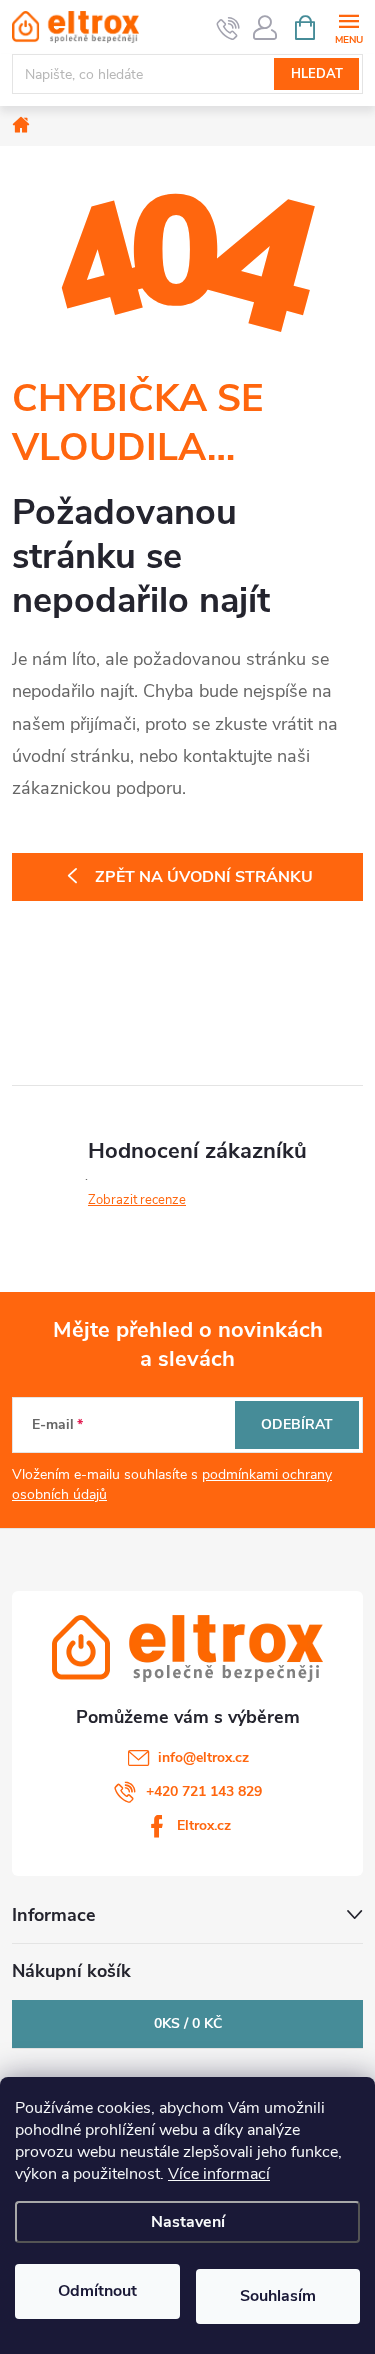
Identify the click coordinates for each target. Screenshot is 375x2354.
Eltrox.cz (204, 1825)
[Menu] (348, 26)
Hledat (317, 74)
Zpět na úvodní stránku (204, 877)
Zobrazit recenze (137, 1200)
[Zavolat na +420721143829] (228, 28)
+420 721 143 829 (204, 1791)
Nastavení (188, 2222)
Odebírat (297, 1424)
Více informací (219, 2174)
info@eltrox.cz (203, 1757)
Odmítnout (97, 2291)
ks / (188, 2023)
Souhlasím (278, 2296)
